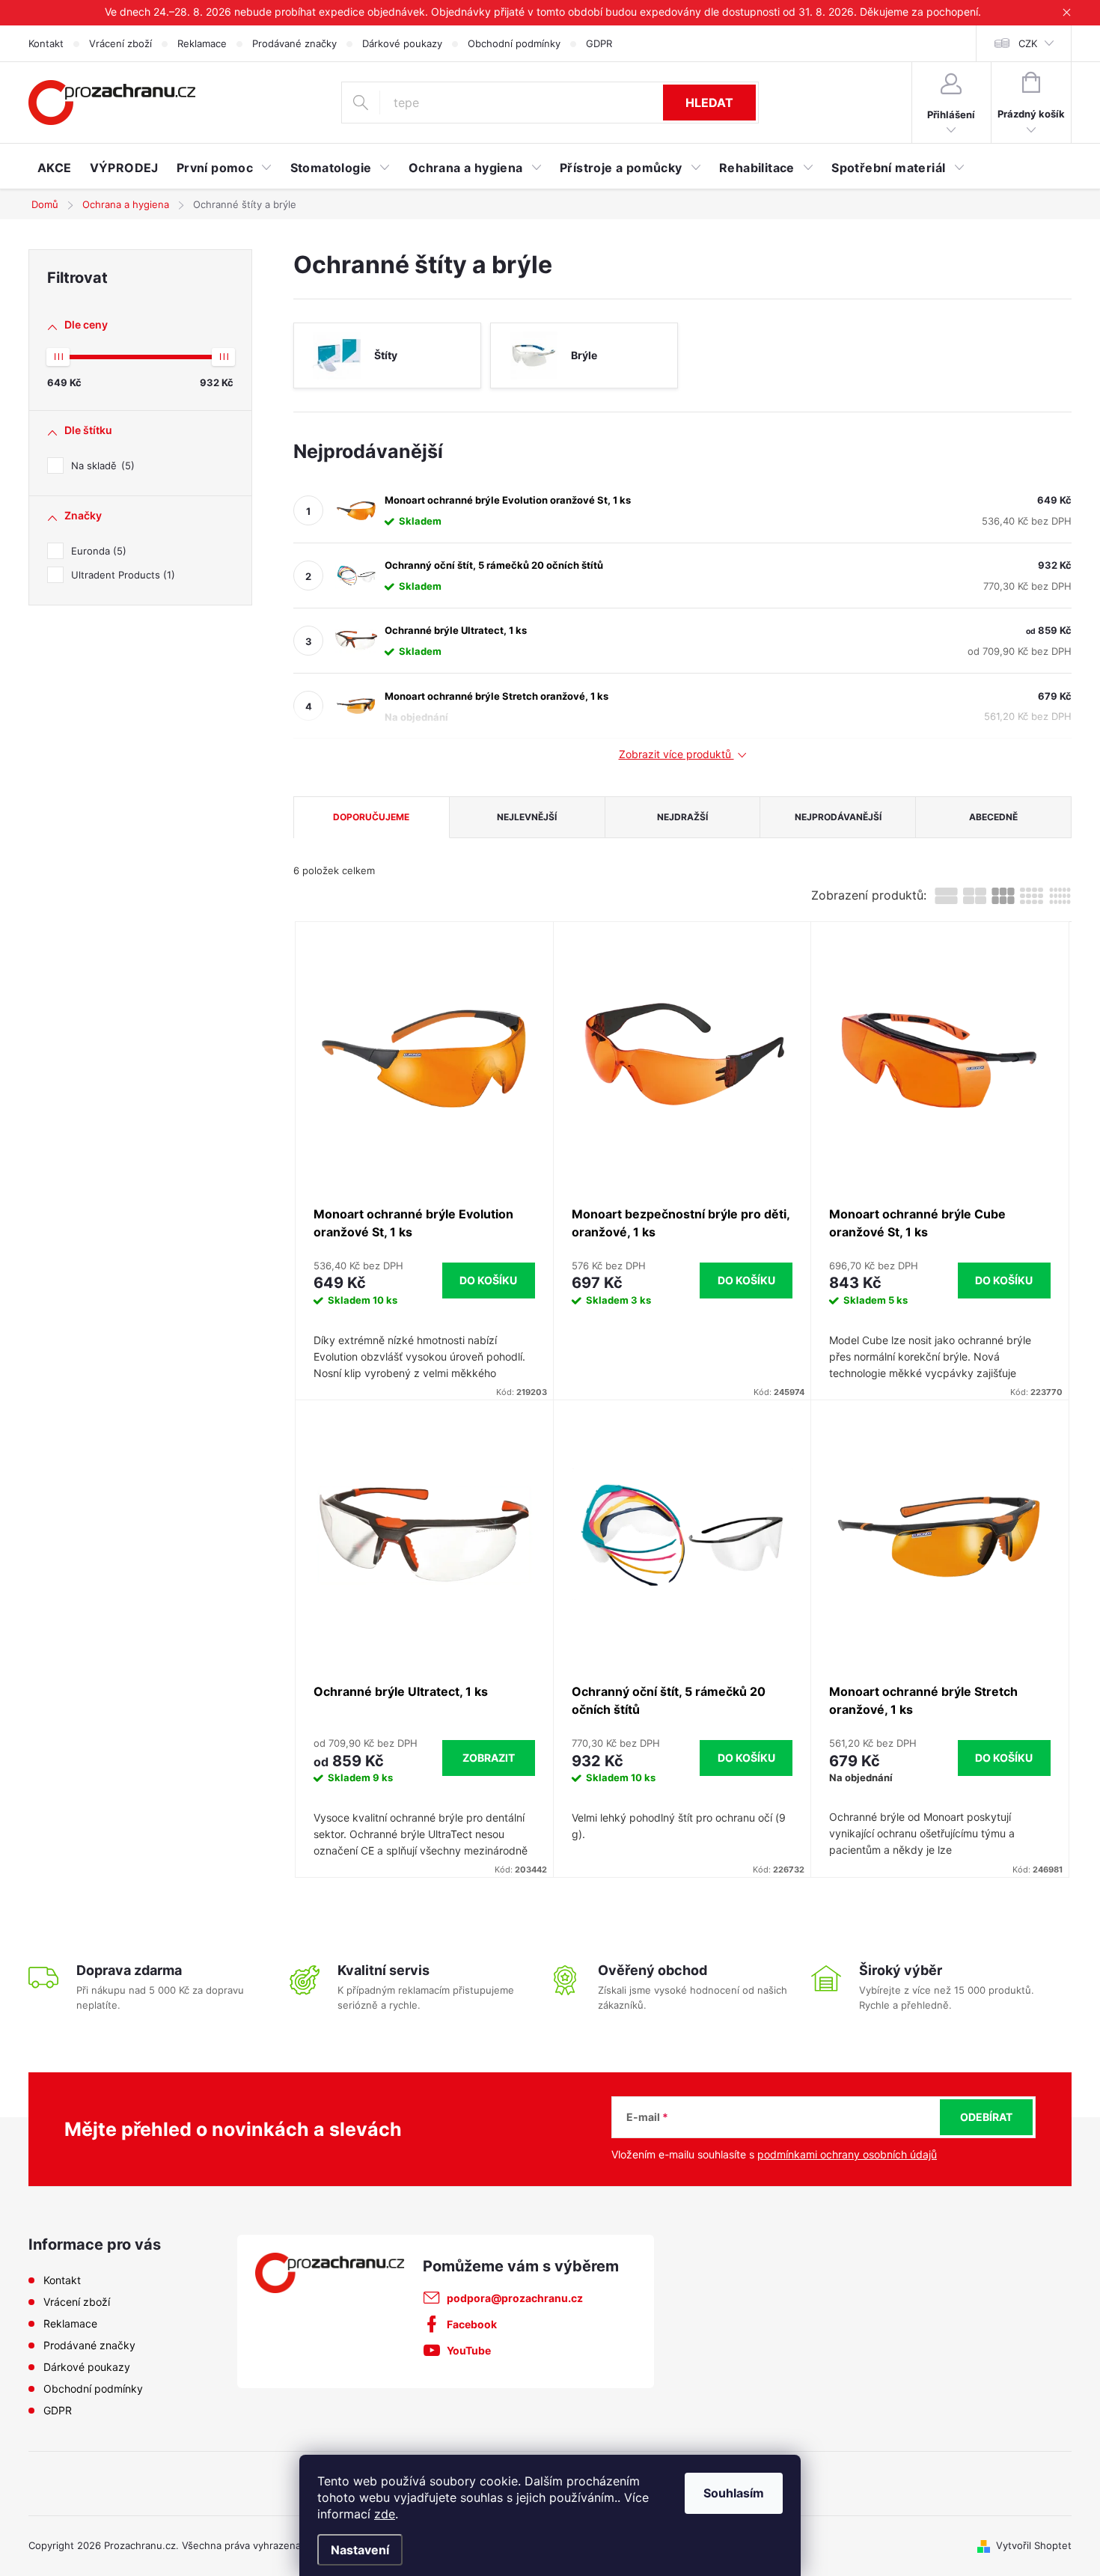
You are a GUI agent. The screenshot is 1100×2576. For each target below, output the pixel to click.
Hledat (709, 103)
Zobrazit (489, 1758)
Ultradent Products (121, 575)
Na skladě (101, 466)
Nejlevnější (527, 817)
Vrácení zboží (120, 43)
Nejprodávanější (838, 817)
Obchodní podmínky (514, 43)
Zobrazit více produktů (676, 754)
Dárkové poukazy (402, 43)
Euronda (97, 551)
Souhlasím (734, 2493)
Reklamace (202, 43)
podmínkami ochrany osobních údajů (847, 2154)
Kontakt (46, 43)
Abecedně (993, 817)
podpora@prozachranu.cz (515, 2298)
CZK (1028, 43)
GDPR (599, 43)
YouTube (469, 2350)
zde (385, 2514)
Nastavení (360, 2550)
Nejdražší (682, 817)
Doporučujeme (371, 817)
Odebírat (986, 2117)
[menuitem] (55, 168)
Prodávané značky (294, 43)
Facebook (472, 2324)
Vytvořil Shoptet (1034, 2545)
